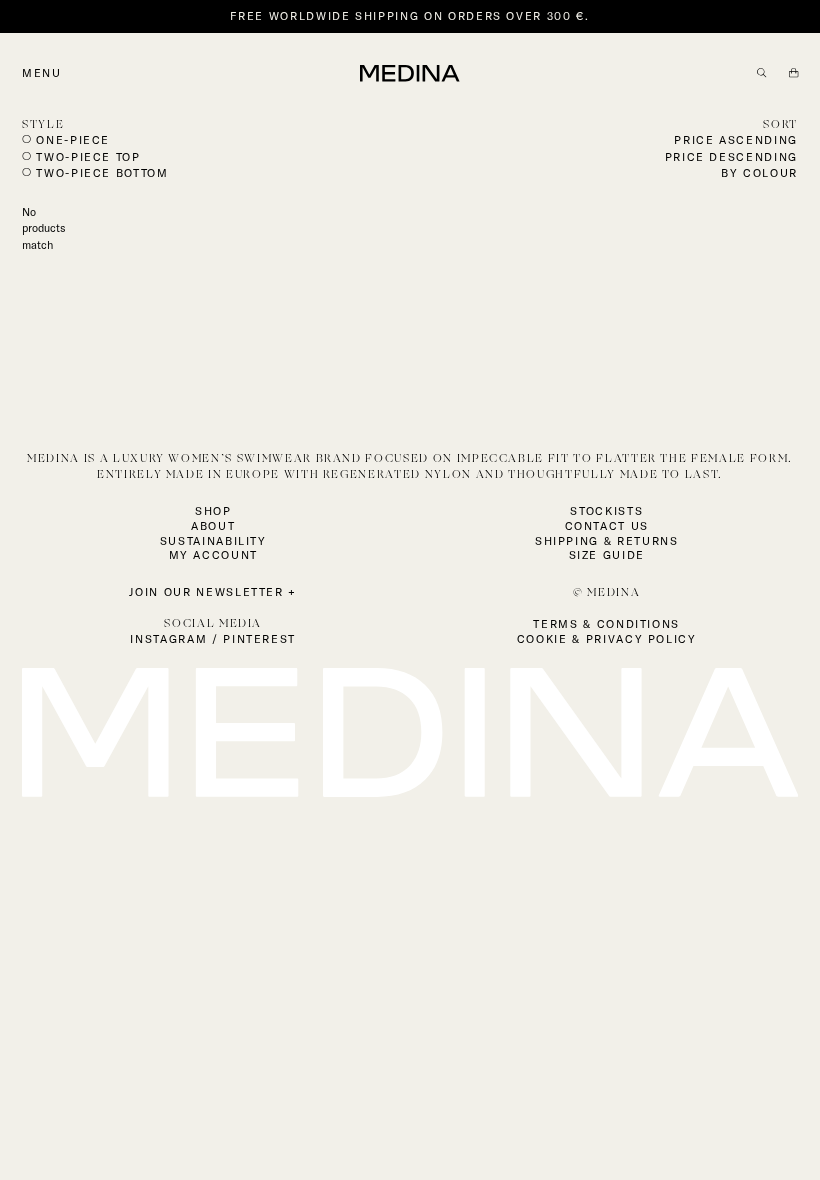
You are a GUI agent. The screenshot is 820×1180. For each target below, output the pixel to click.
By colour (759, 173)
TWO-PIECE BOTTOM (102, 173)
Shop (213, 511)
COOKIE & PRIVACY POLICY (607, 639)
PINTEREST (259, 639)
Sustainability (213, 541)
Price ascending (736, 140)
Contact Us (607, 526)
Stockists (606, 511)
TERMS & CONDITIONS (606, 624)
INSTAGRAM (168, 639)
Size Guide (607, 555)
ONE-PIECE (73, 140)
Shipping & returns (607, 541)
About (213, 526)
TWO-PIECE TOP (88, 157)
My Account (214, 555)
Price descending (731, 157)
